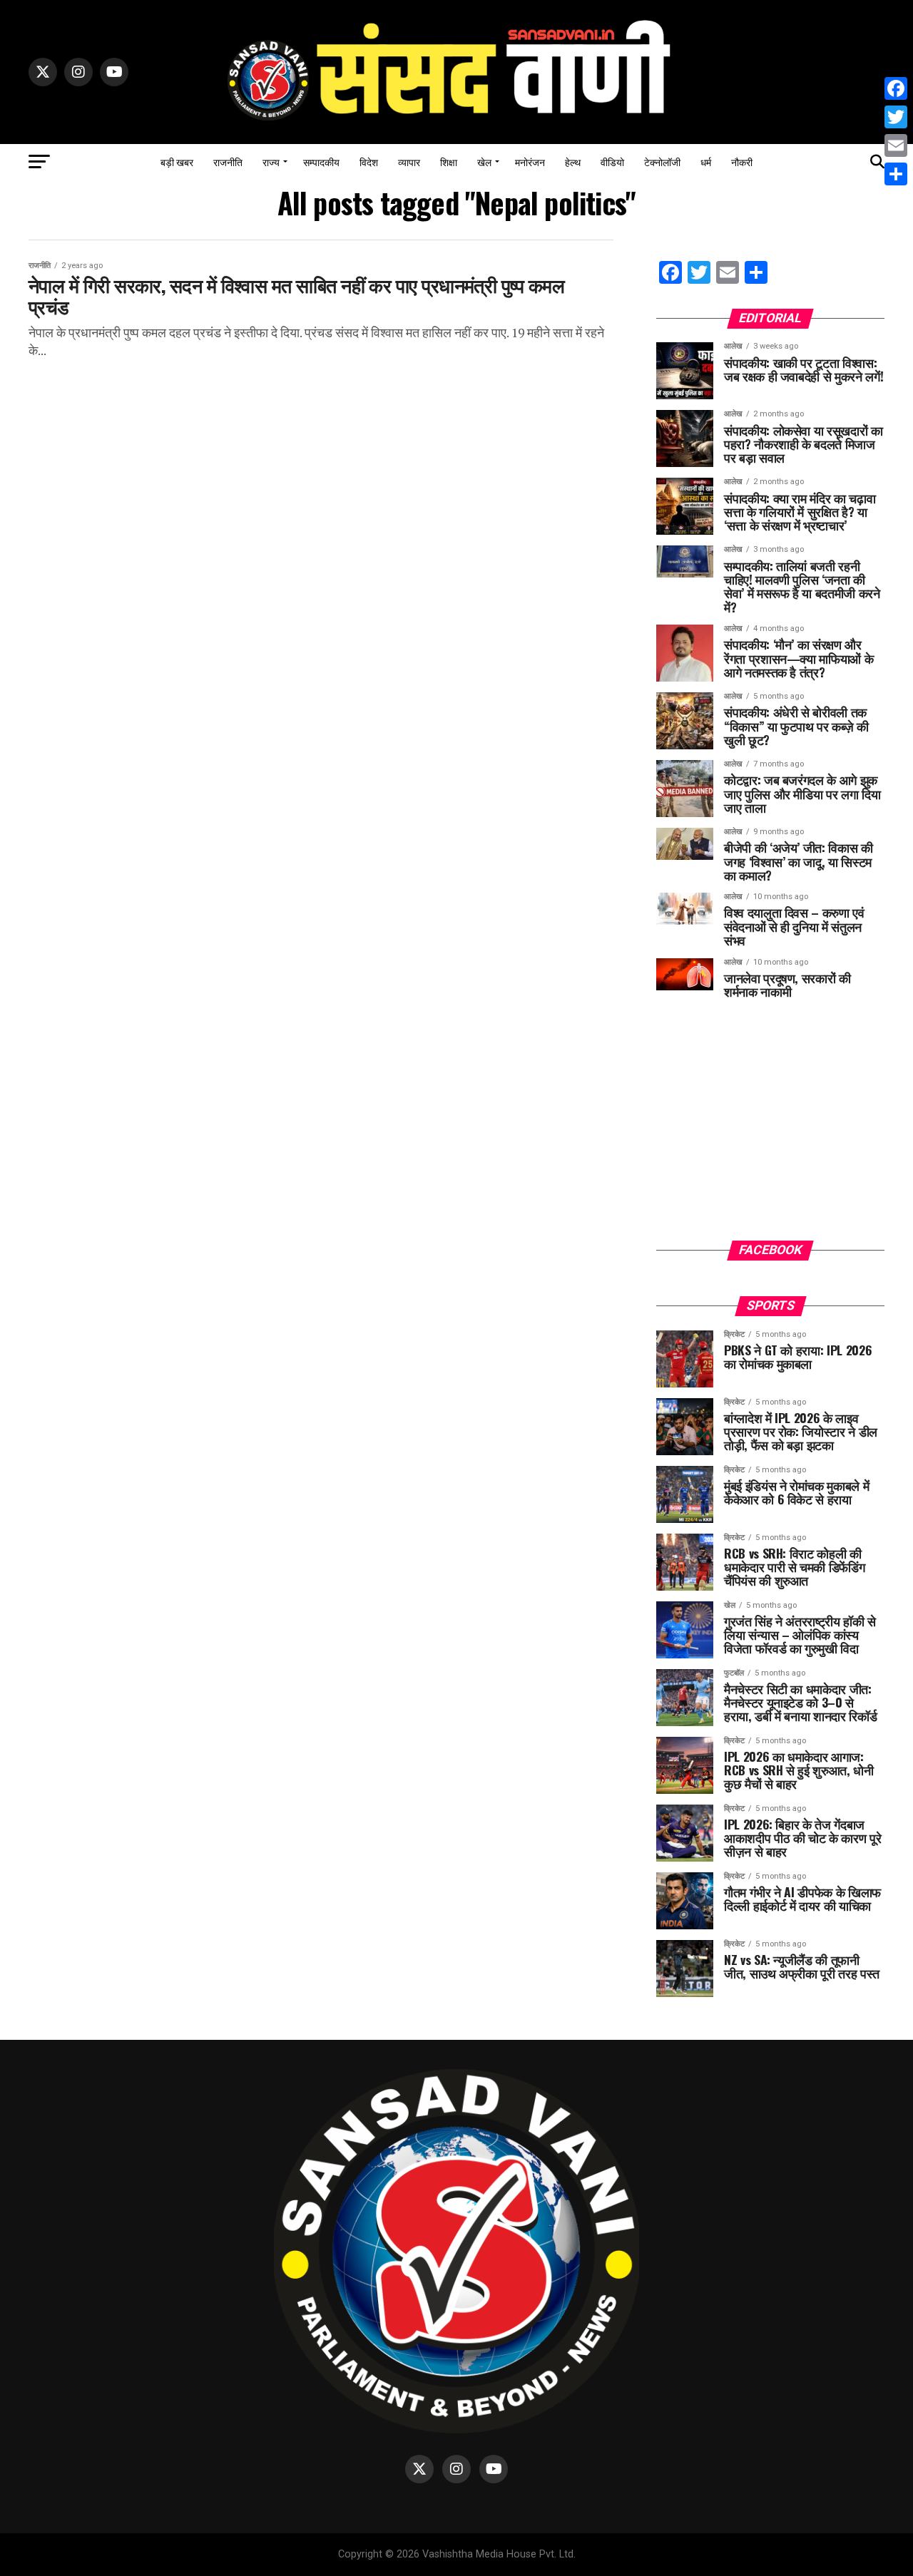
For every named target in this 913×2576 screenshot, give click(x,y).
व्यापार (409, 161)
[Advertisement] (770, 1130)
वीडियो (612, 161)
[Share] (896, 174)
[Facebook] (896, 88)
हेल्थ (573, 161)
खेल (484, 161)
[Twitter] (896, 117)
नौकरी (742, 161)
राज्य (271, 161)
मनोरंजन (530, 161)
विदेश (369, 161)
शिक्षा (449, 161)
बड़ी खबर (177, 161)
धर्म (706, 161)
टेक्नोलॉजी (662, 161)
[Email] (896, 145)
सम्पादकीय (321, 161)
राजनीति (228, 161)
